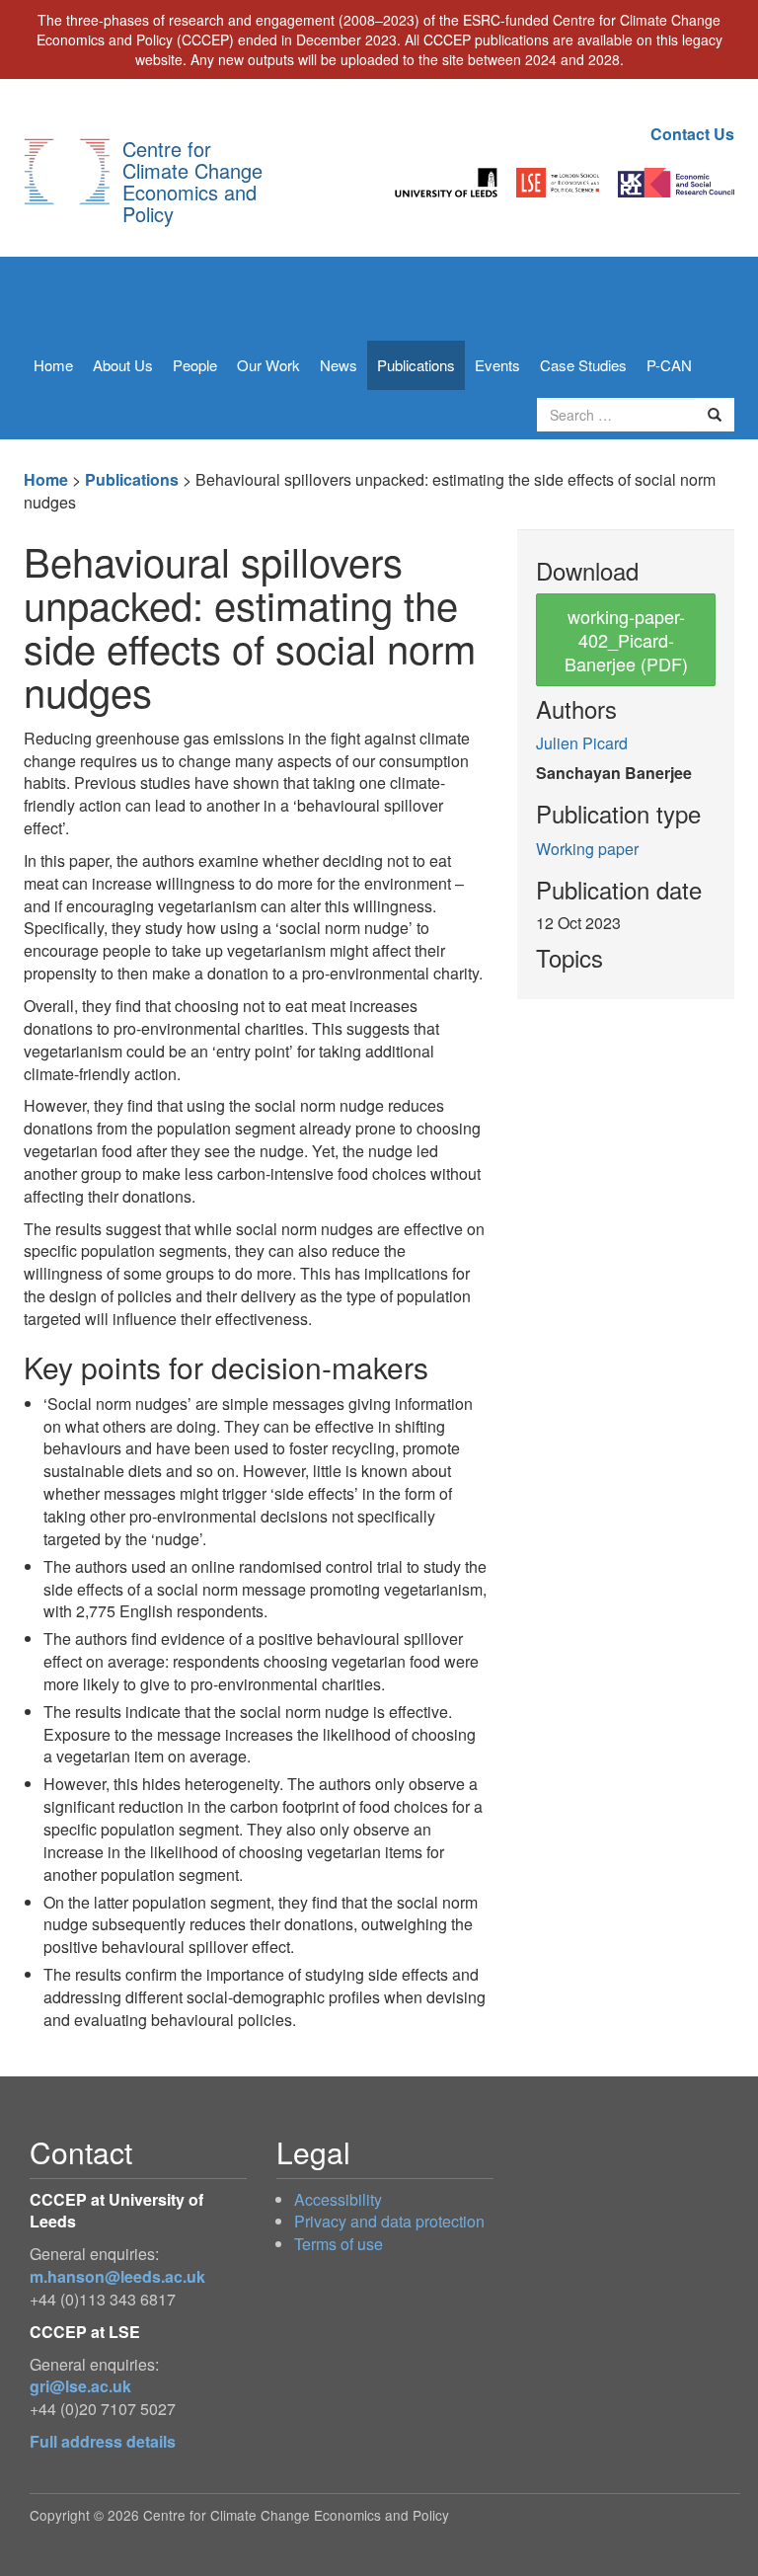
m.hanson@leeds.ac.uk (117, 2276)
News (339, 365)
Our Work (268, 365)
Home (53, 365)
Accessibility (338, 2199)
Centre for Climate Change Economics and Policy (192, 181)
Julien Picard (582, 743)
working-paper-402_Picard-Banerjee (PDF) (626, 640)
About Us (123, 365)
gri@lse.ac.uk (80, 2386)
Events (497, 365)
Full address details (103, 2441)
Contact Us (692, 134)
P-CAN (669, 365)
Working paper (587, 849)
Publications (416, 365)
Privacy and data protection (389, 2221)
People (195, 365)
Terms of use (339, 2244)
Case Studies (583, 365)
